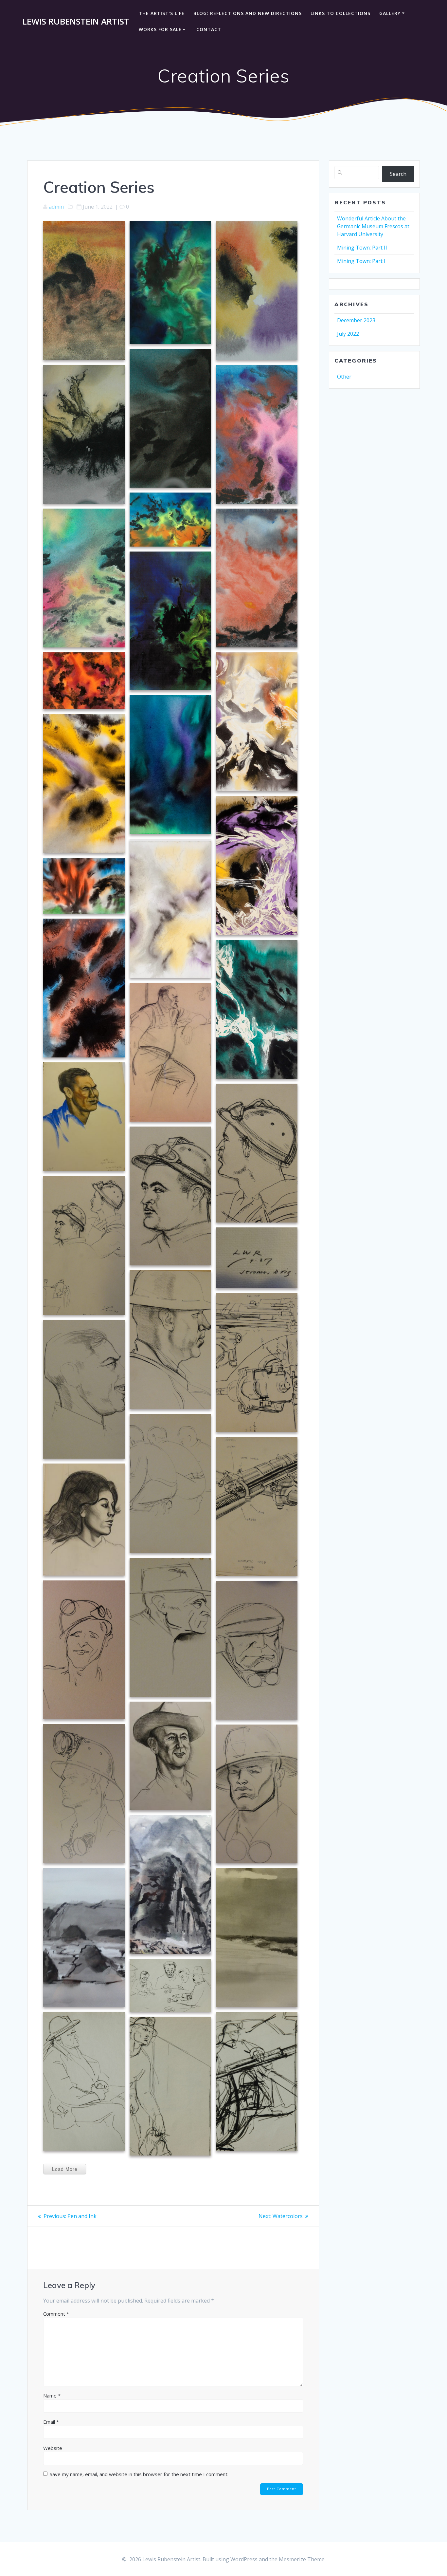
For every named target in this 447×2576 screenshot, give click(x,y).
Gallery (390, 13)
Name (52, 2396)
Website (53, 2448)
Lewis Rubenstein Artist (76, 22)
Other (344, 377)
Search (398, 174)
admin (56, 207)
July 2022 (348, 334)
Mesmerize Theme (302, 2559)
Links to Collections (340, 13)
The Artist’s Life (162, 13)
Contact (209, 29)
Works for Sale (160, 29)
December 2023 (356, 320)
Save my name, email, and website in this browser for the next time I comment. (139, 2474)
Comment (56, 2314)
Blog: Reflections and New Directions (248, 13)
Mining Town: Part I (361, 261)
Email (51, 2422)
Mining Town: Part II (362, 248)
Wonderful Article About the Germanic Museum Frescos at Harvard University (373, 226)
